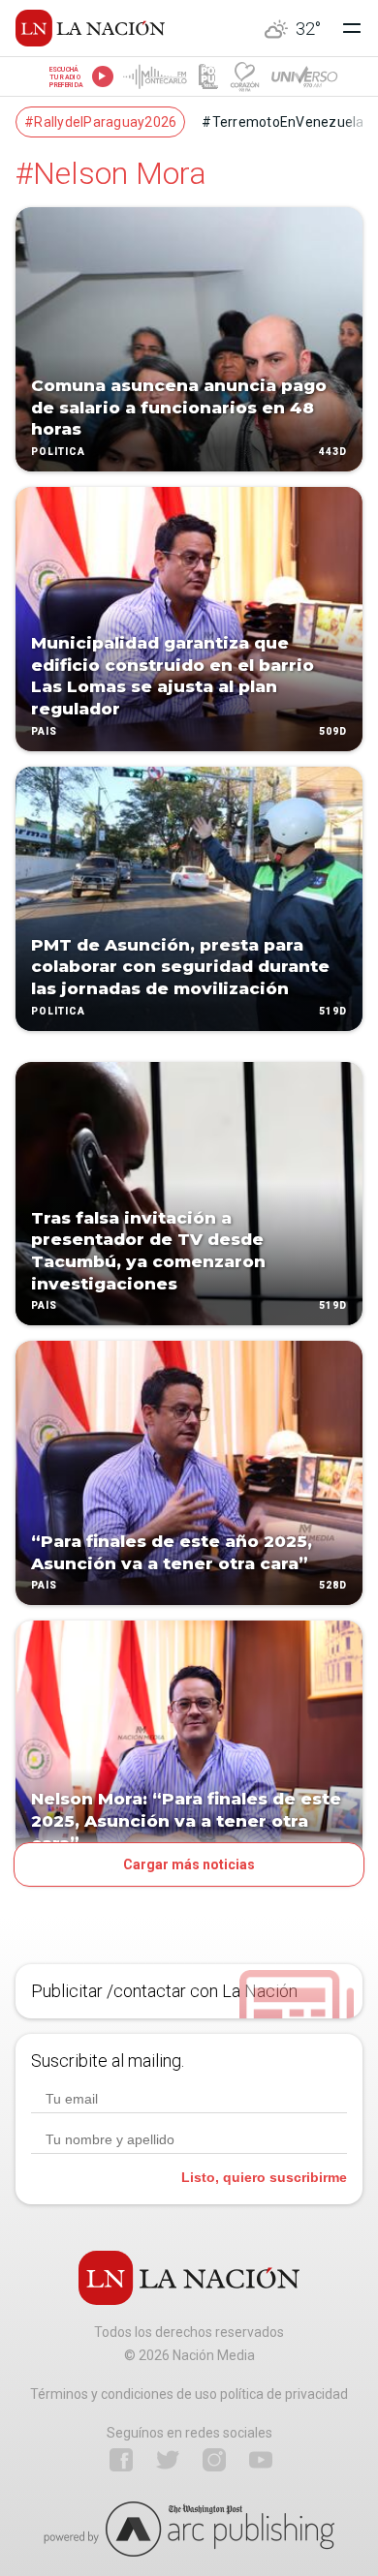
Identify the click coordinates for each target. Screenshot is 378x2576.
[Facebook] (121, 2460)
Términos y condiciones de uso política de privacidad (189, 2394)
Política (58, 452)
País (44, 731)
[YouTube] (261, 2460)
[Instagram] (214, 2460)
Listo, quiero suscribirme (264, 2177)
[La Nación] (90, 28)
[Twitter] (168, 2460)
